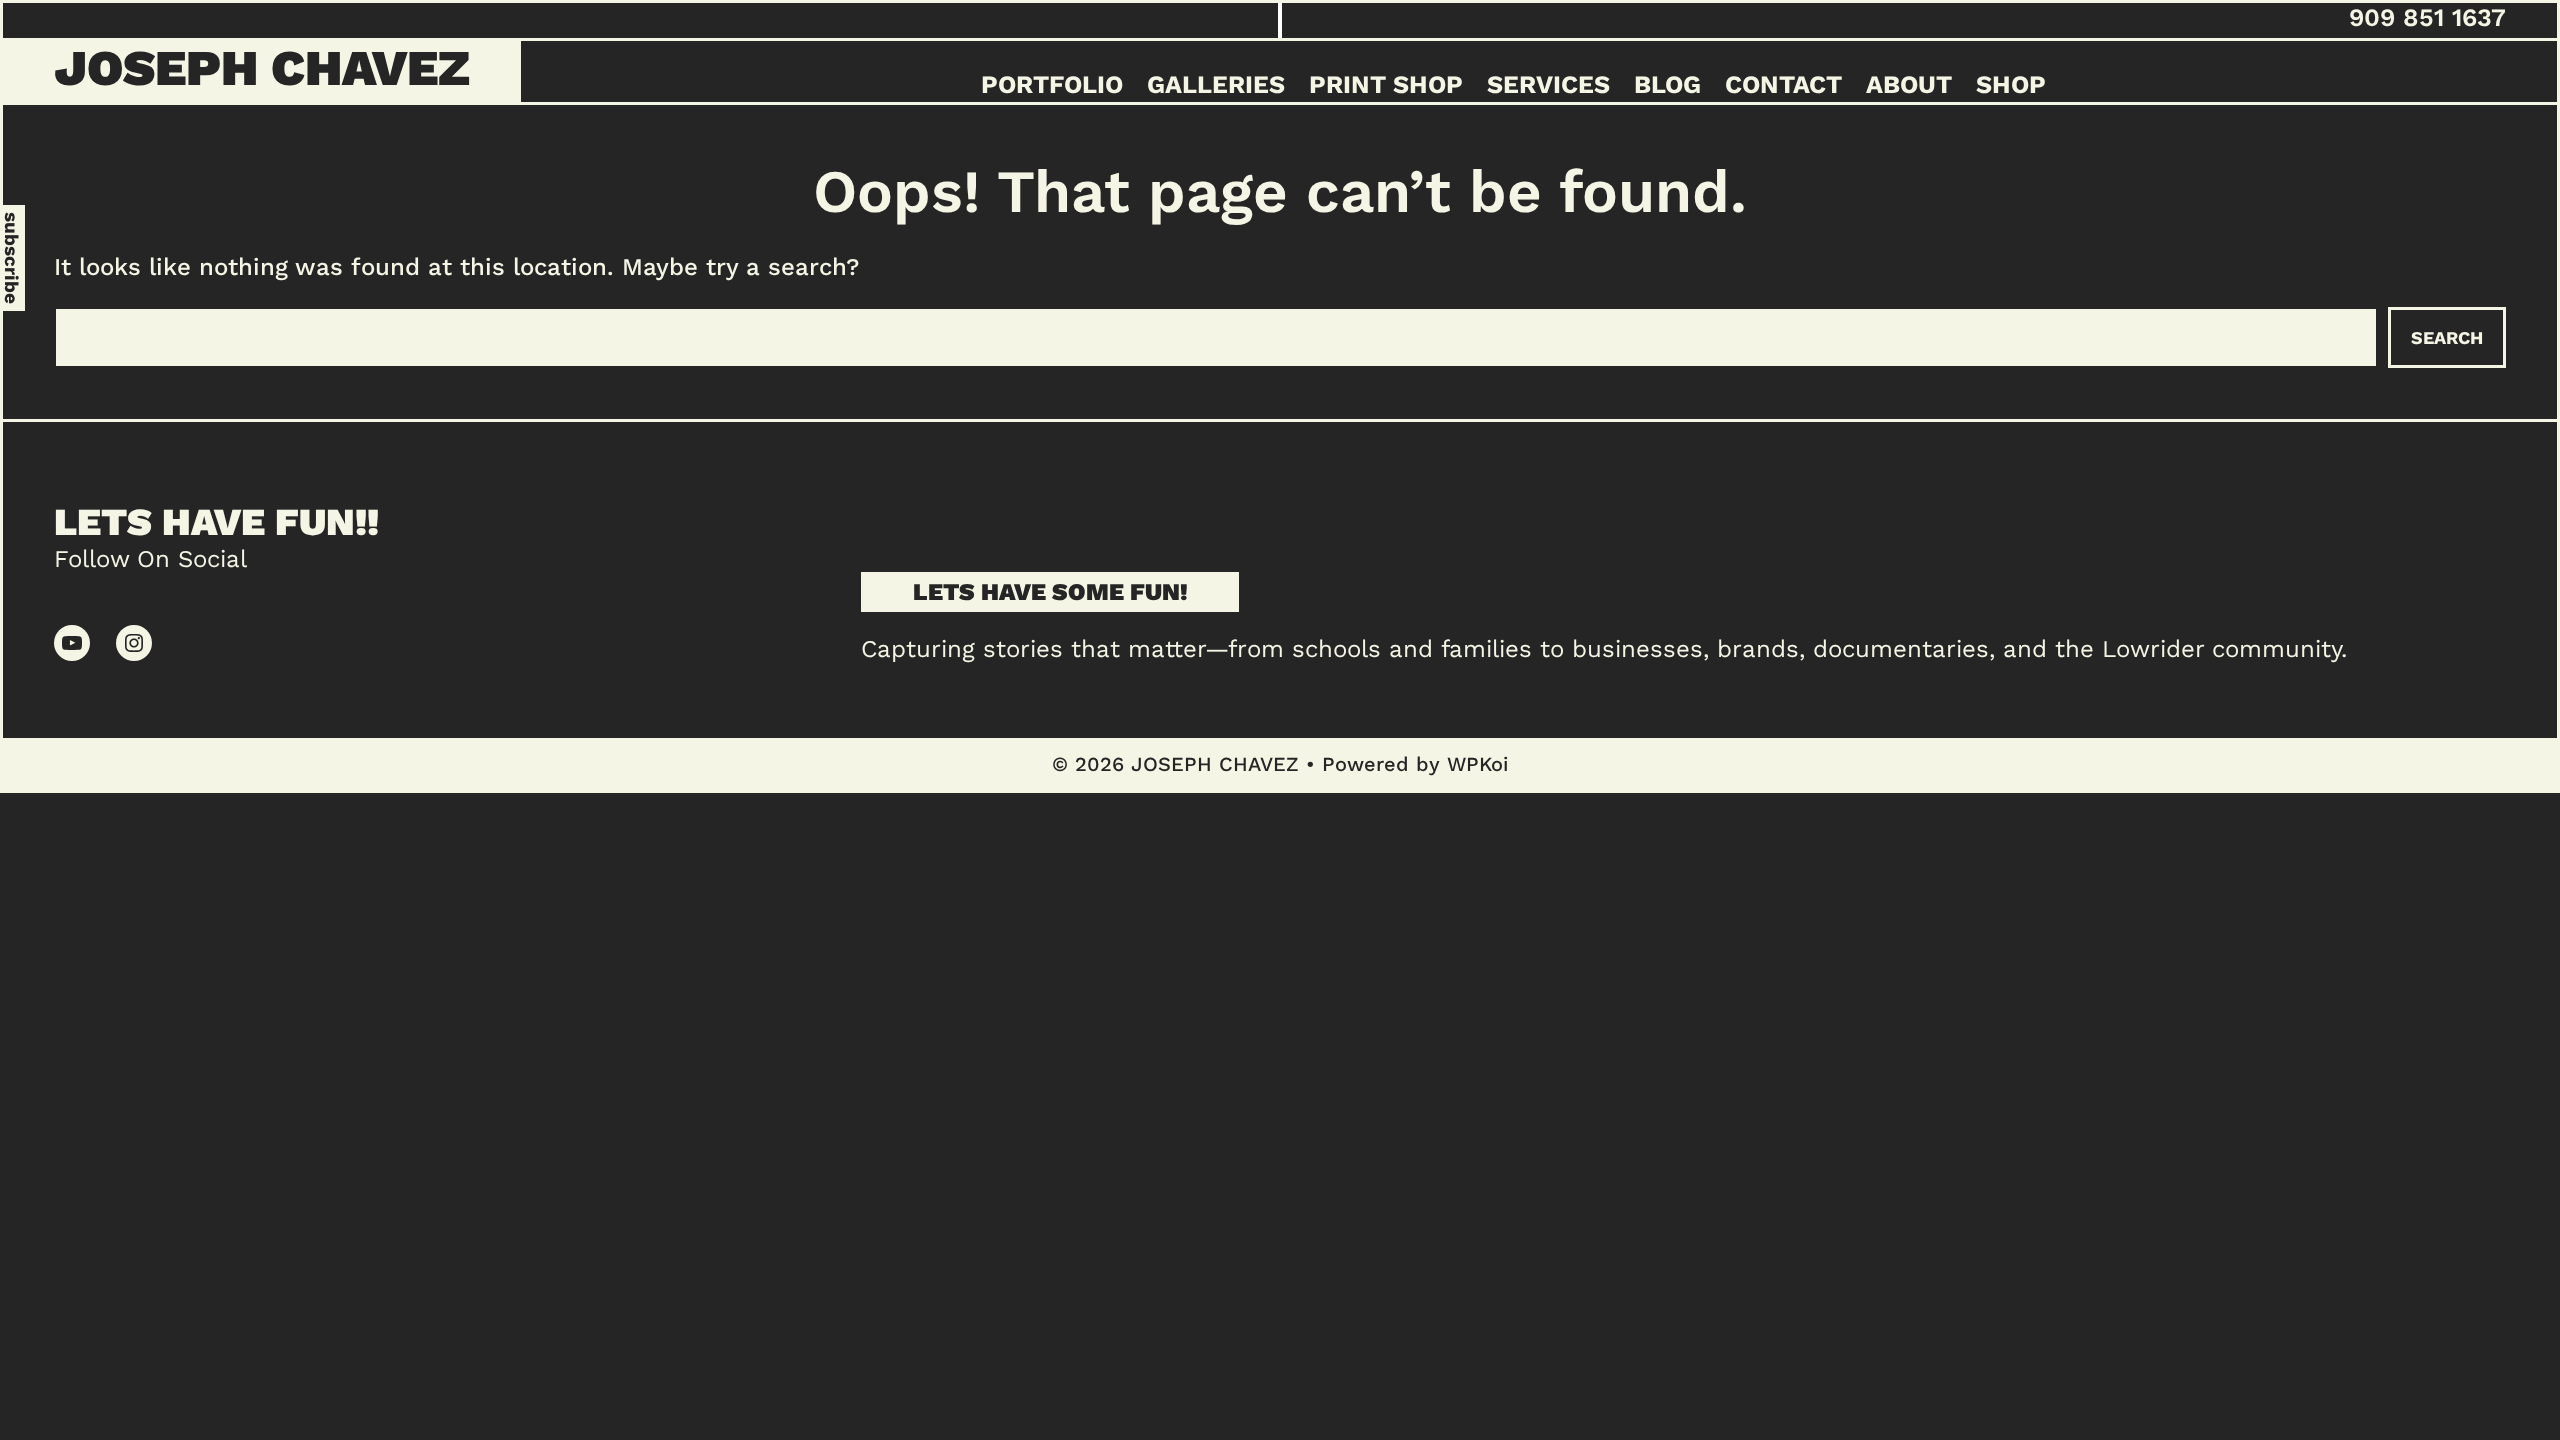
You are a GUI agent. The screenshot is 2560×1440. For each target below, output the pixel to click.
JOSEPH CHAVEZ (262, 67)
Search (2447, 337)
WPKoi (1477, 764)
